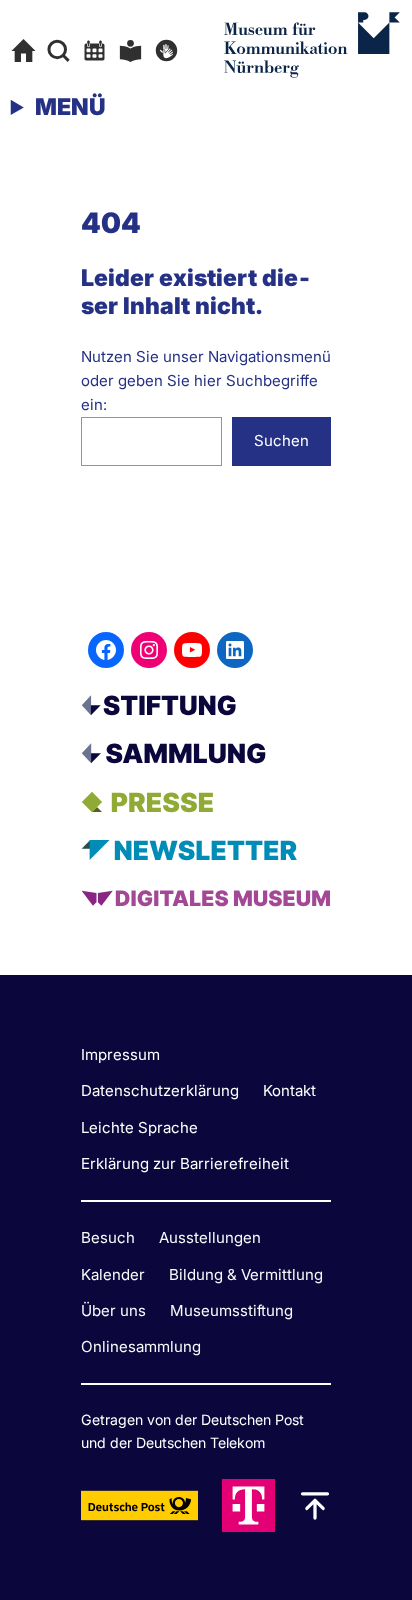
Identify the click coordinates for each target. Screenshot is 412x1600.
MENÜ (70, 107)
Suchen (281, 440)
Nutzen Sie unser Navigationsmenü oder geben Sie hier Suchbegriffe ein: (206, 381)
